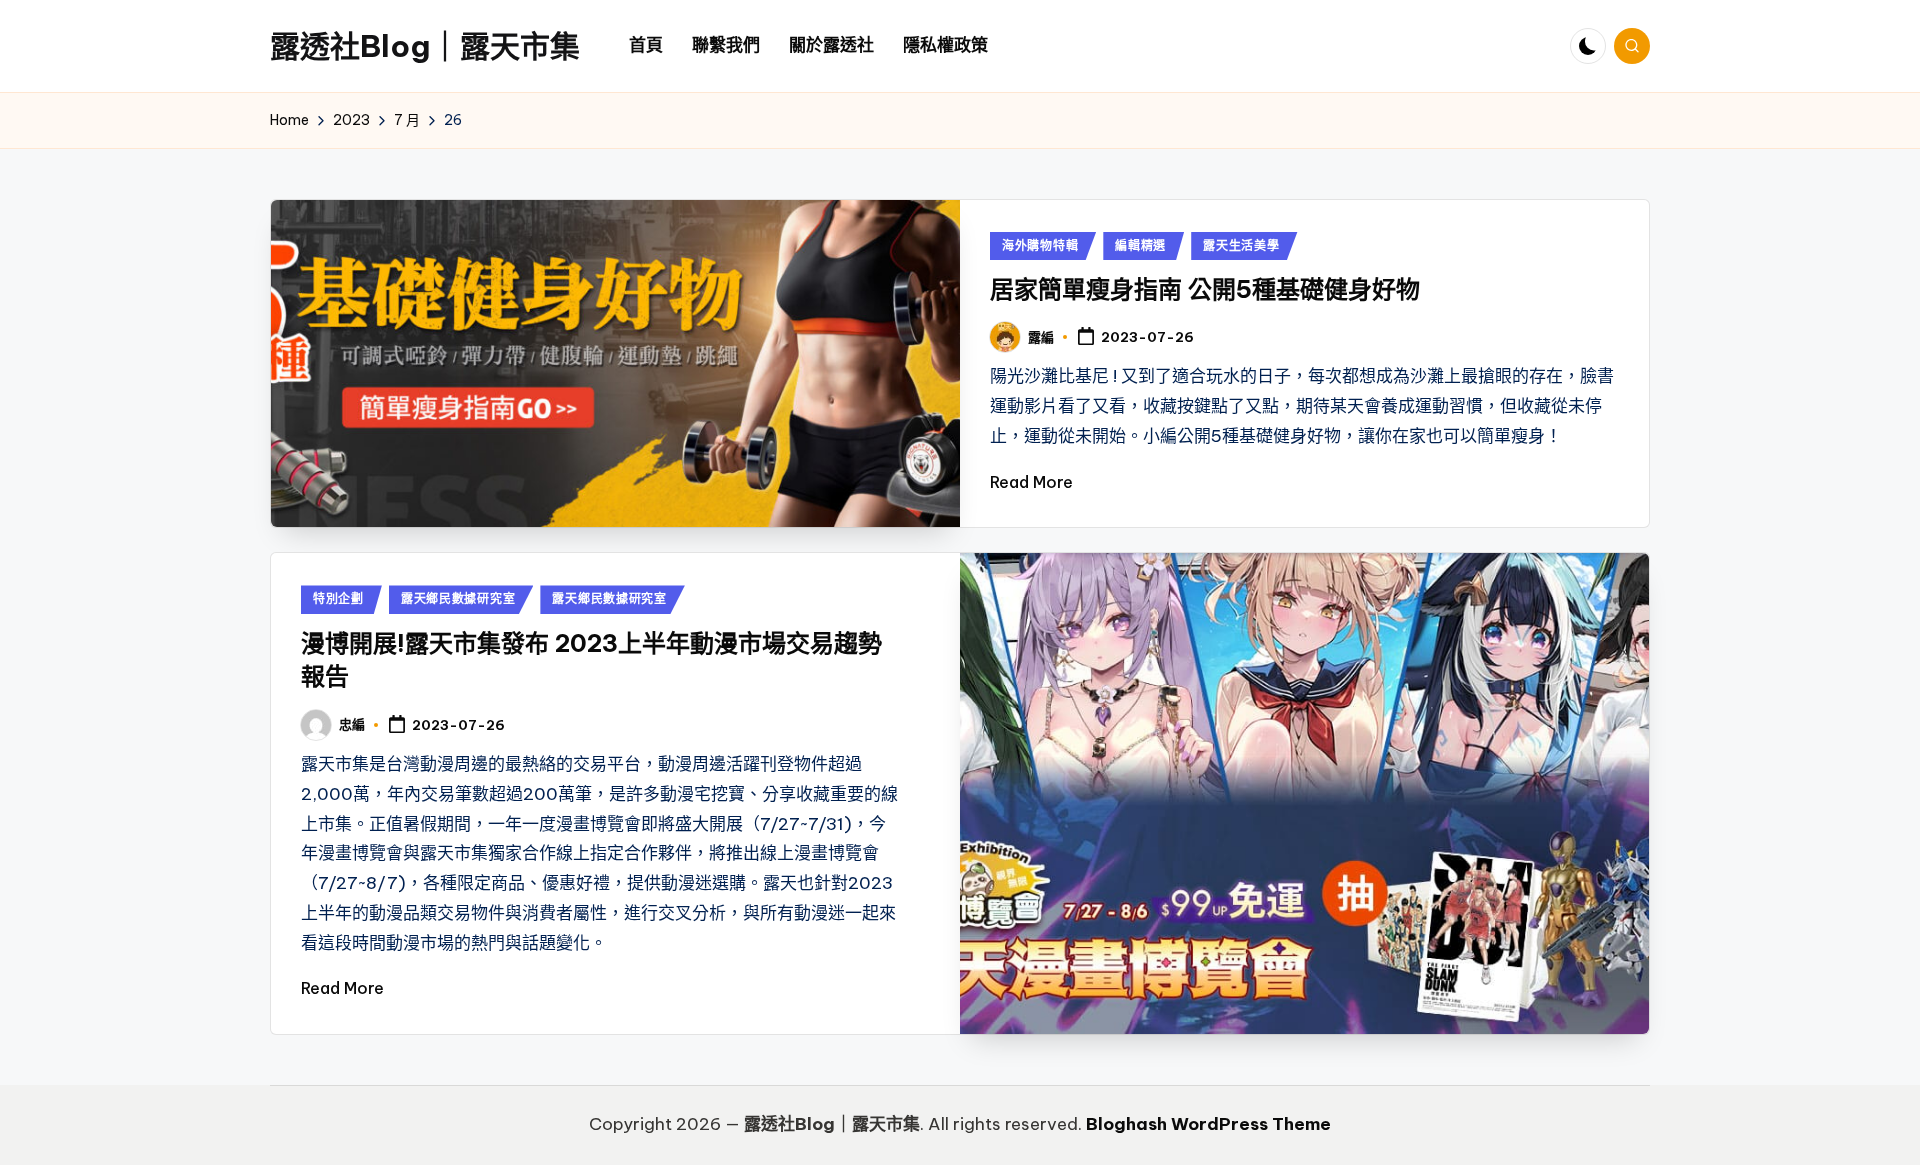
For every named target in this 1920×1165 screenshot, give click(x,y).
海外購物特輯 (1040, 245)
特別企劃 (338, 598)
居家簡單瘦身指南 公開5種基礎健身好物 (1205, 289)
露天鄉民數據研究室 (458, 598)
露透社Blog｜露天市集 (425, 46)
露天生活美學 (1241, 245)
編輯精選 (1140, 245)
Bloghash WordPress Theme (1208, 1124)
